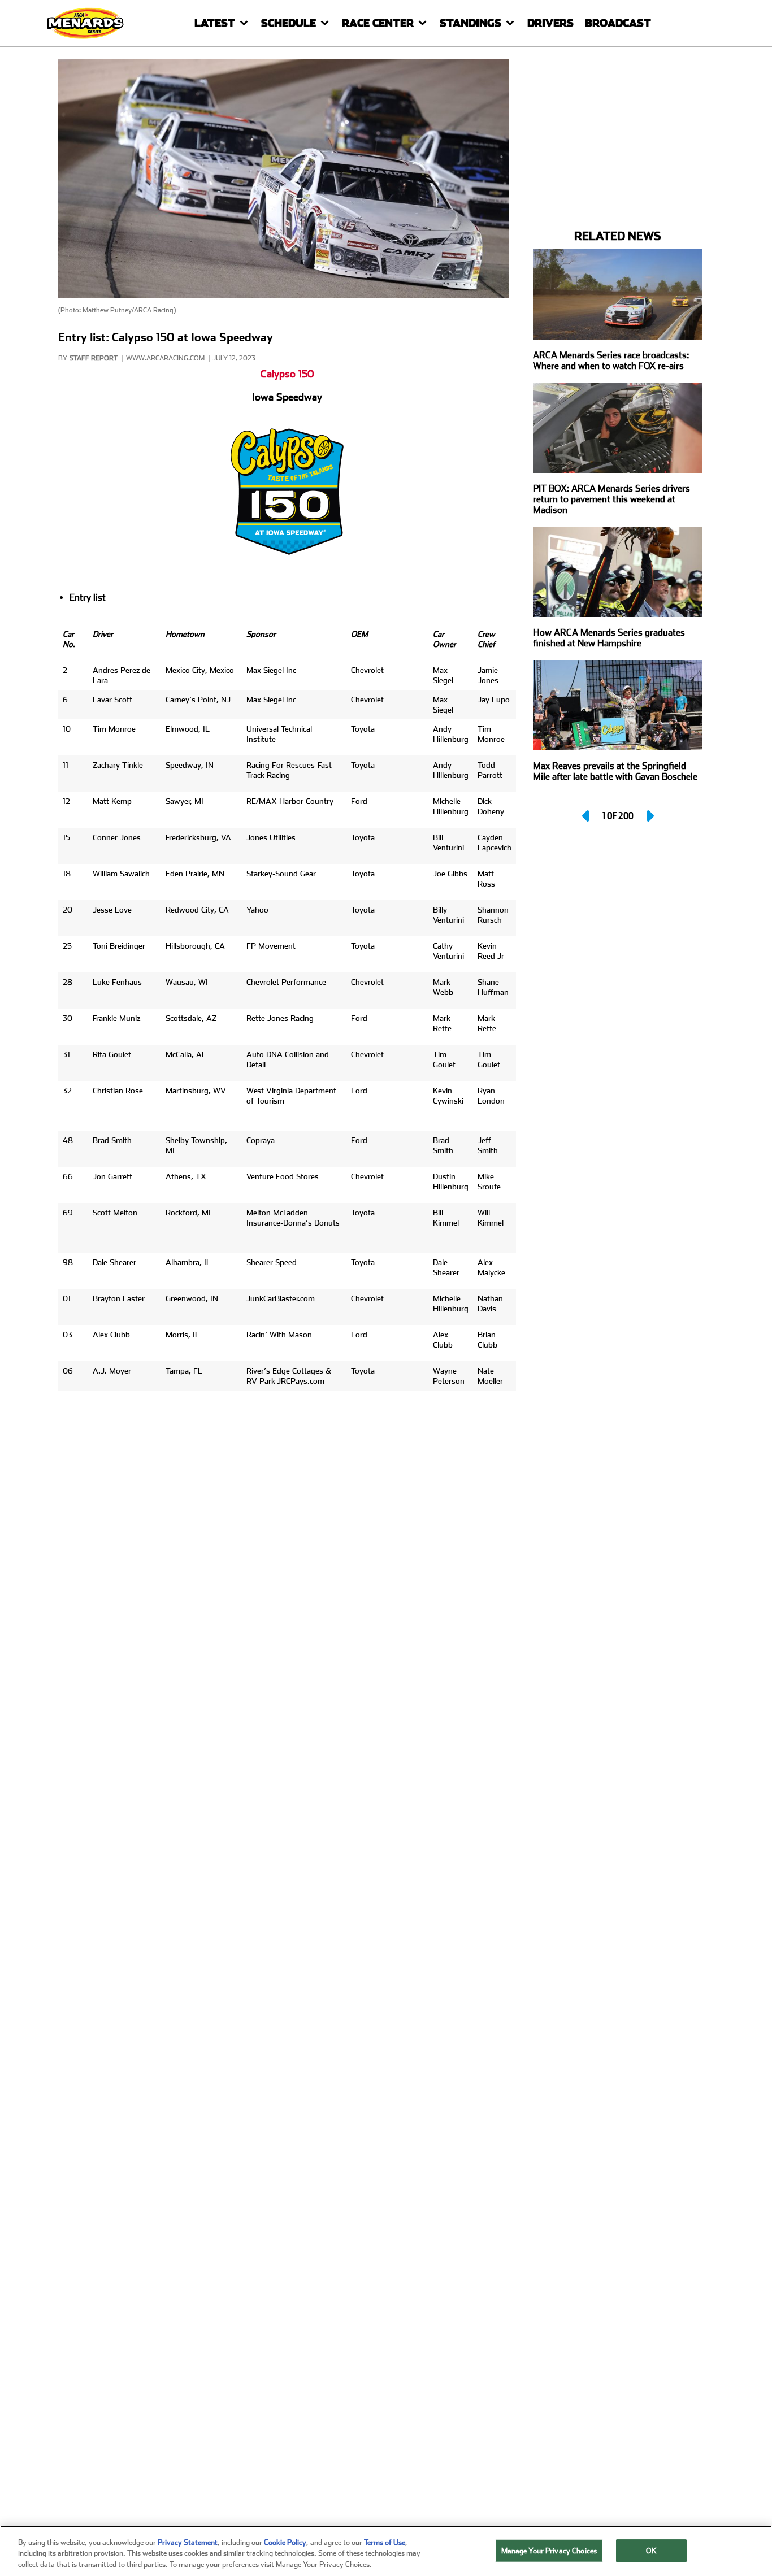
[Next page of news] (649, 816)
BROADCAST (618, 23)
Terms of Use (385, 2542)
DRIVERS (550, 23)
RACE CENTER (378, 23)
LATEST (215, 23)
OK (651, 2550)
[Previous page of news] (587, 816)
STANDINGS (470, 23)
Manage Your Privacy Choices (549, 2550)
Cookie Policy (285, 2542)
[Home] (86, 23)
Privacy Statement (188, 2542)
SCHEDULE (289, 23)
